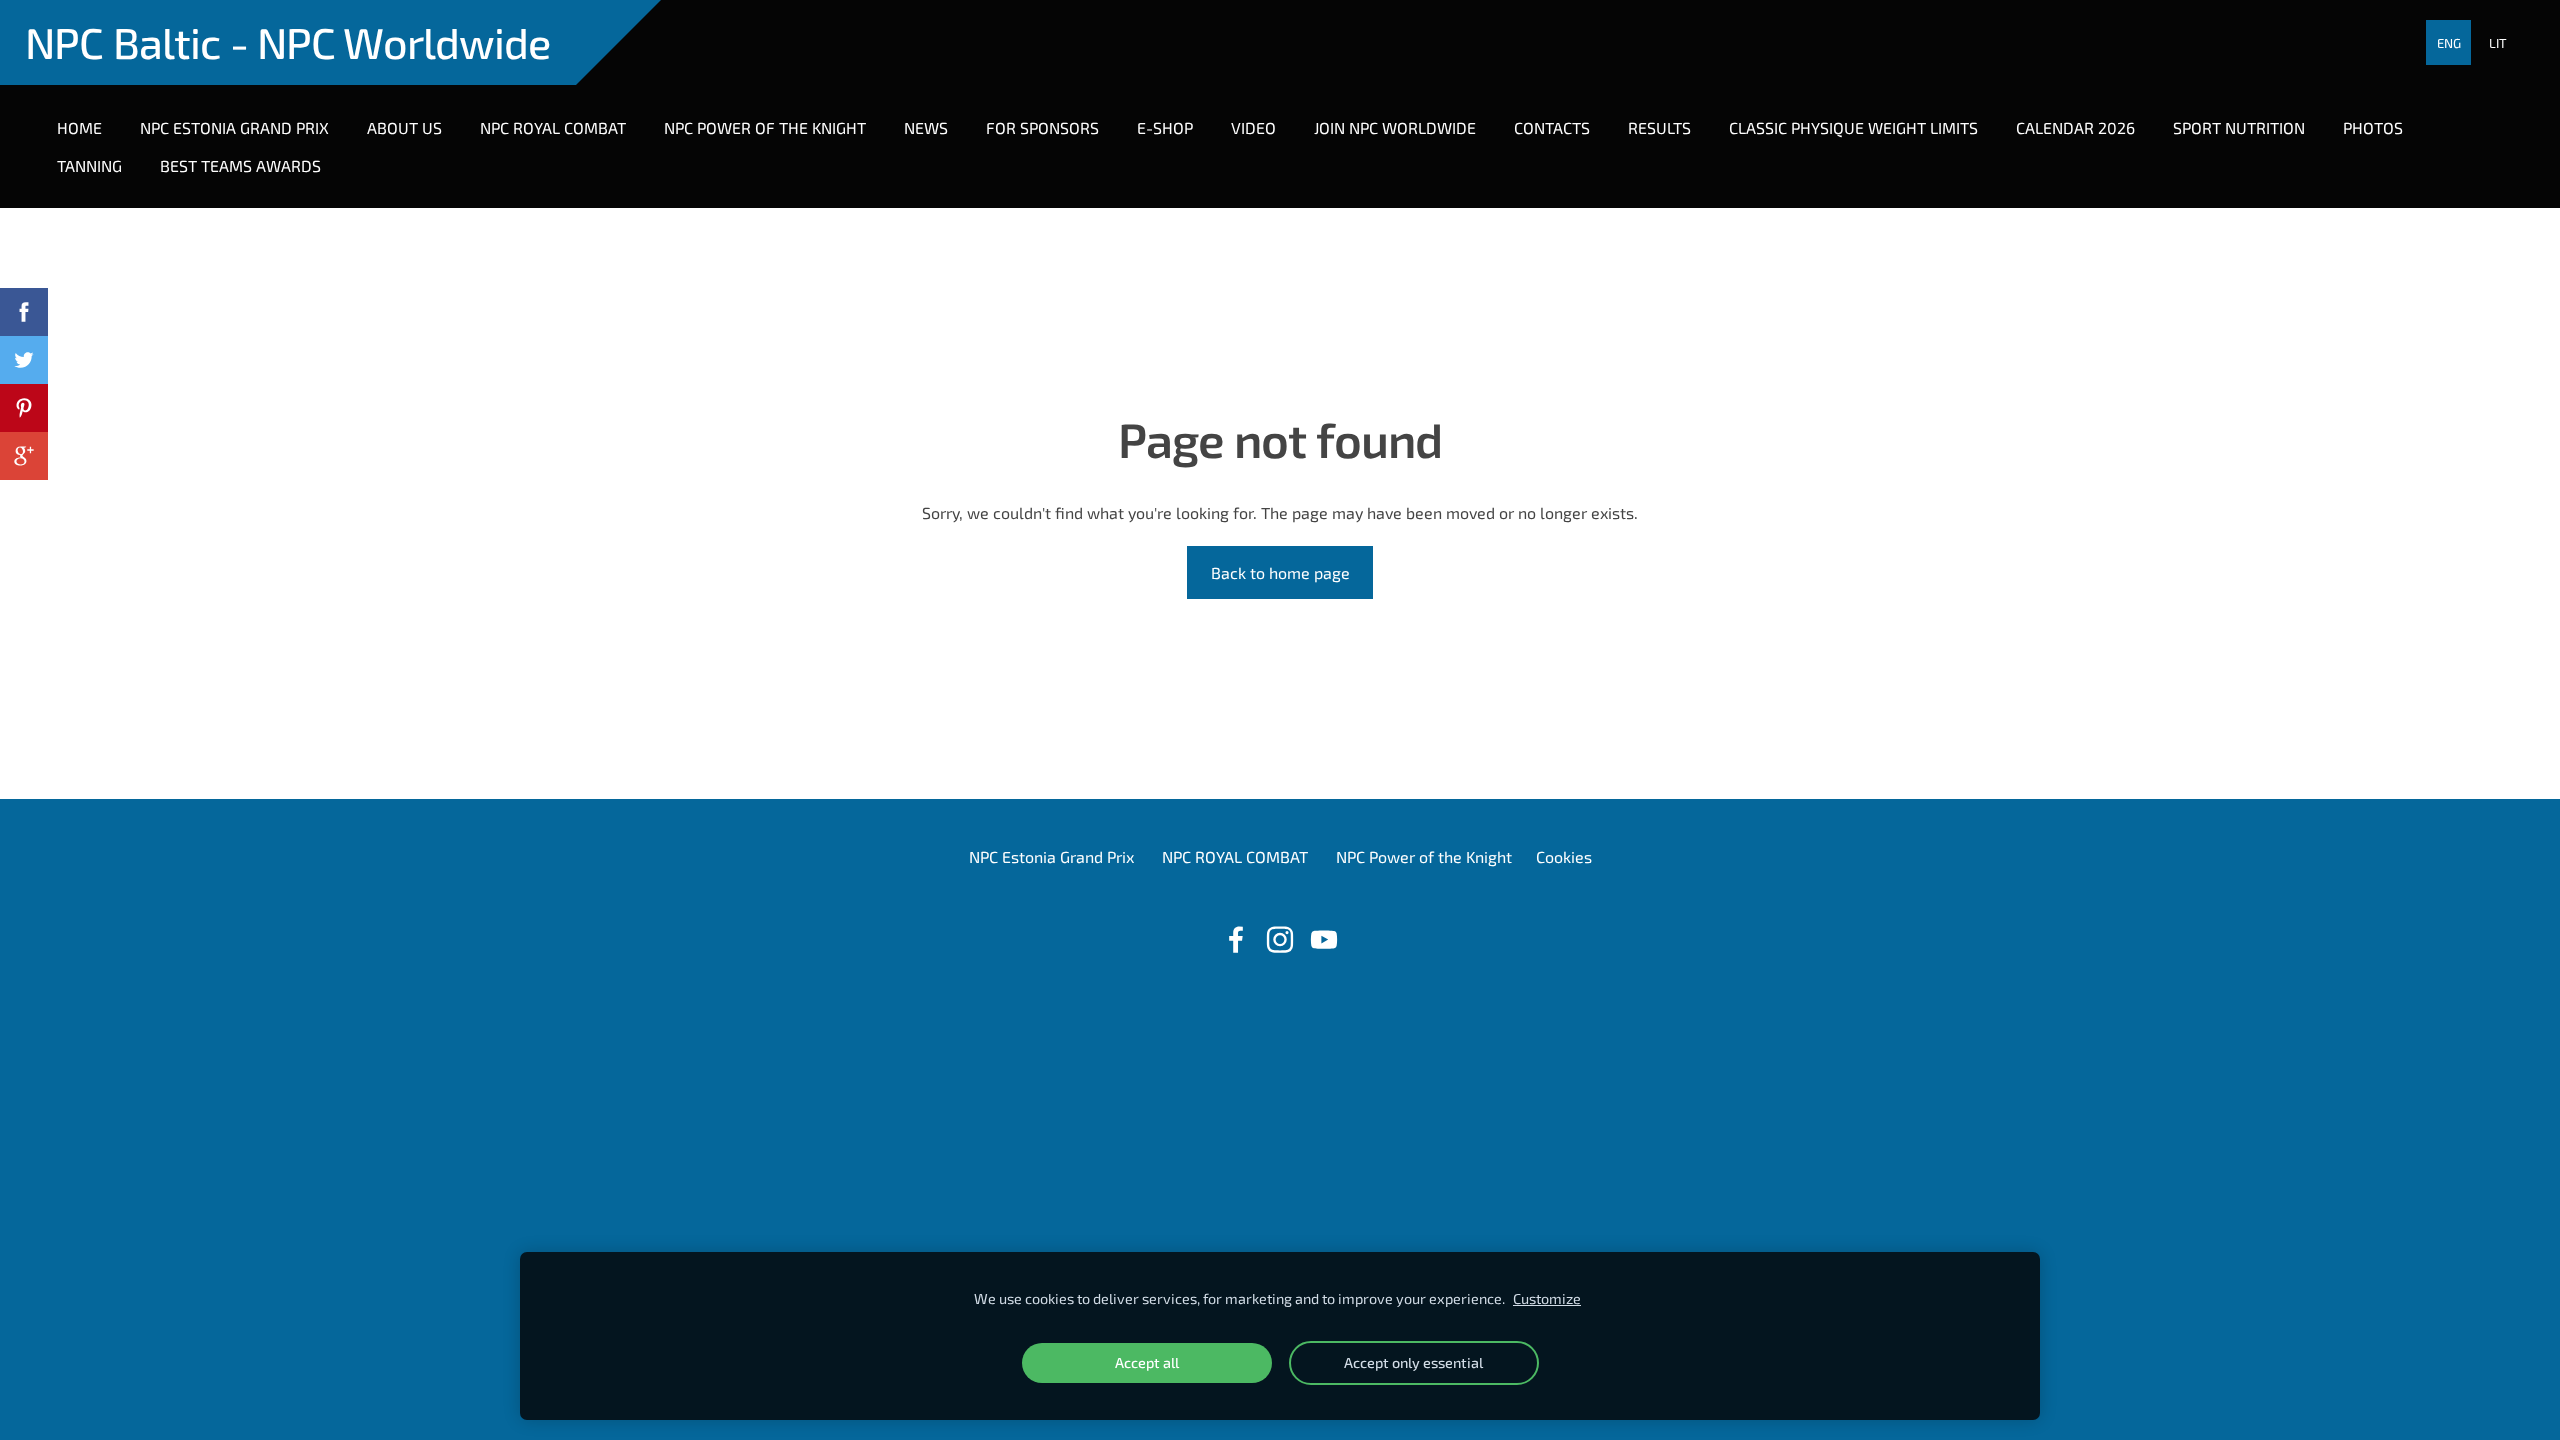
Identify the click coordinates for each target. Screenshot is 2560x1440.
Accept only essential (1413, 1362)
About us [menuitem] (404, 127)
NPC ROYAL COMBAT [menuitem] (553, 127)
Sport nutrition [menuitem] (2239, 127)
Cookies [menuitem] (1564, 856)
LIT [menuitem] (2498, 43)
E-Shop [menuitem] (1165, 127)
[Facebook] (1236, 939)
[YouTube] (1324, 939)
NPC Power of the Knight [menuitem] (765, 127)
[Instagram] (1280, 939)
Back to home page (1280, 572)
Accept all (1147, 1362)
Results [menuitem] (1659, 127)
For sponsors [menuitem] (1042, 127)
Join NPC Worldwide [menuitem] (1395, 127)
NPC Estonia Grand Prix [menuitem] (234, 127)
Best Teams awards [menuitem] (240, 165)
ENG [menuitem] (2449, 43)
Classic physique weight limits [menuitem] (1853, 127)
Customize (1547, 1298)
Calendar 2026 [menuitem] (2075, 127)
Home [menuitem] (79, 127)
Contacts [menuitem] (1552, 127)
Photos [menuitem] (2373, 127)
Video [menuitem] (1253, 127)
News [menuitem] (926, 127)
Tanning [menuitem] (89, 165)
